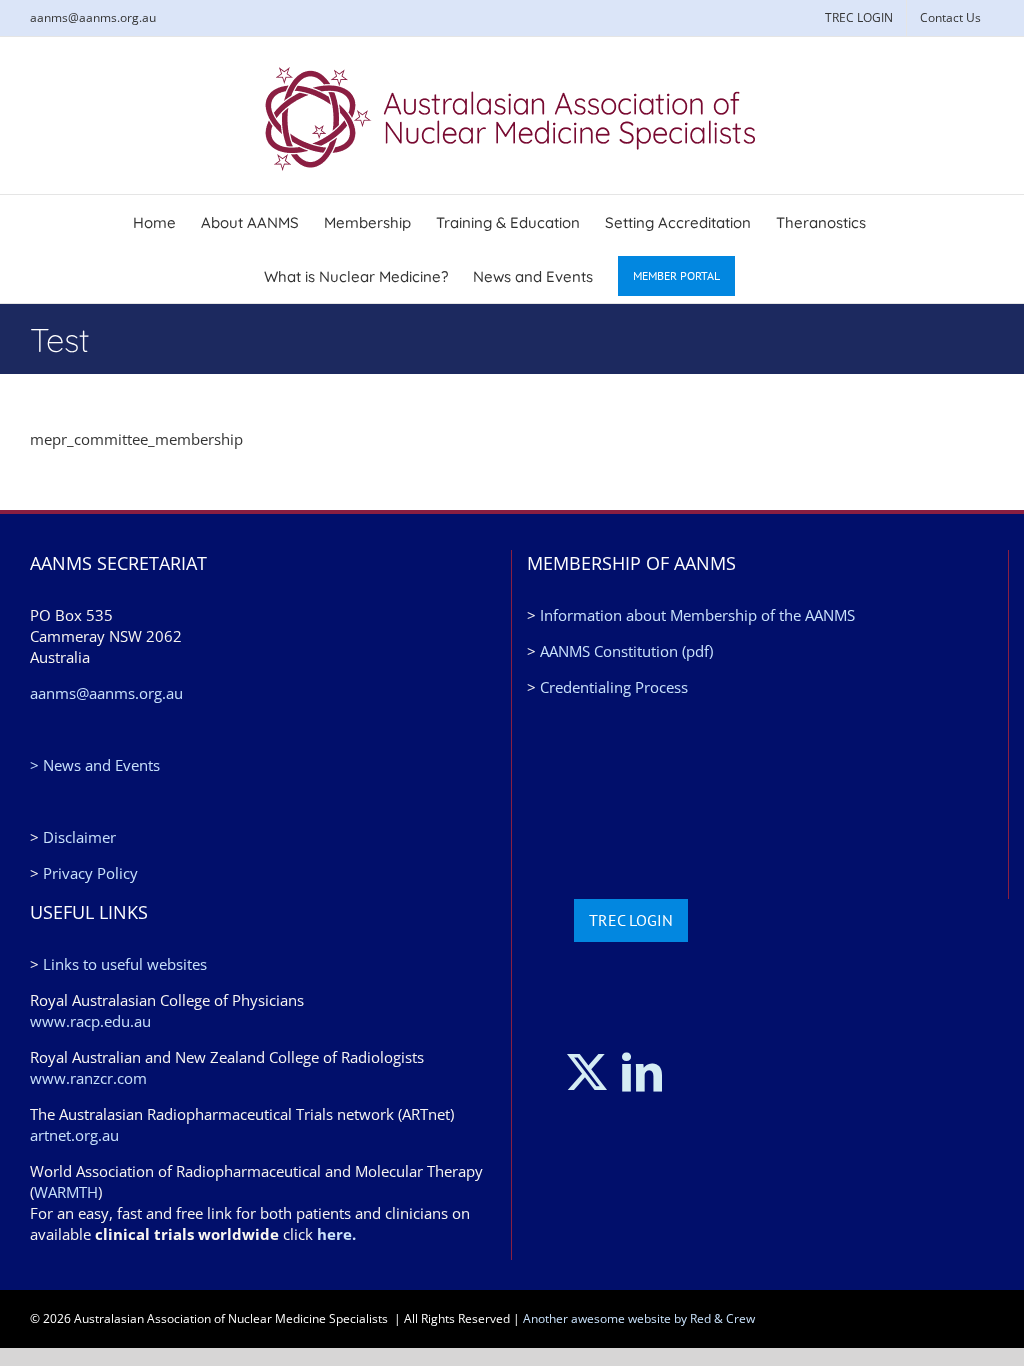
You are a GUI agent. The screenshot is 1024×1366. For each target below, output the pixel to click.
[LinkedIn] (642, 1072)
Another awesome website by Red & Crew (639, 1318)
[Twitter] (587, 1072)
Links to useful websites (125, 964)
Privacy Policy (90, 873)
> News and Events (95, 765)
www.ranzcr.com (88, 1078)
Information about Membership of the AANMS (697, 615)
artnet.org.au (74, 1135)
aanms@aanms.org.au (93, 17)
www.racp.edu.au (90, 1021)
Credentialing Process (614, 687)
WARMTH (66, 1192)
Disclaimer (79, 837)
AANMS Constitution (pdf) (626, 651)
